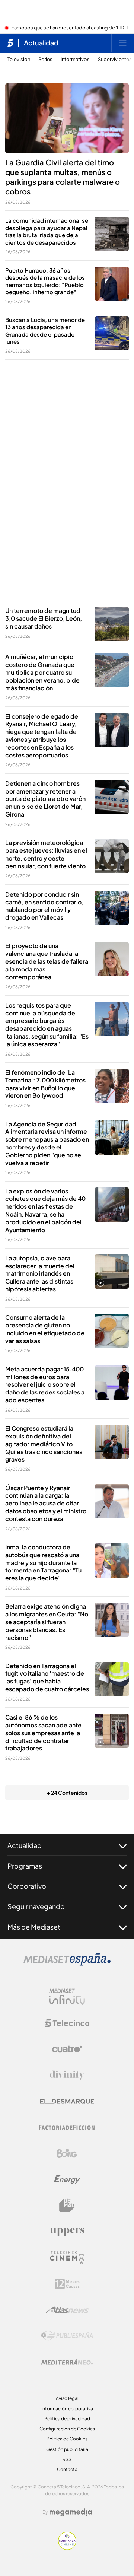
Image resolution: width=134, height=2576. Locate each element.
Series (45, 59)
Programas (25, 1866)
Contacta (67, 2469)
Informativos (75, 59)
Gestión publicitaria (67, 2449)
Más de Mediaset (34, 1927)
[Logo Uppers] (67, 2232)
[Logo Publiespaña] (67, 2336)
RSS (67, 2459)
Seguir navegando (36, 1906)
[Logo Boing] (67, 2153)
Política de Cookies (67, 2439)
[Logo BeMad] (67, 2205)
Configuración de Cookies (67, 2429)
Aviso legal (67, 2398)
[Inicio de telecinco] (10, 43)
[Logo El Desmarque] (67, 2101)
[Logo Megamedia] (71, 2512)
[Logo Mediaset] (67, 1963)
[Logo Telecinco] (67, 2023)
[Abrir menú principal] (123, 43)
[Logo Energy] (67, 2179)
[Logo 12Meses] (67, 2284)
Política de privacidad (67, 2419)
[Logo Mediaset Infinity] (67, 1997)
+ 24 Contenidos (67, 1793)
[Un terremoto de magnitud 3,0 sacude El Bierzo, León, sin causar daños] (112, 624)
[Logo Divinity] (67, 2075)
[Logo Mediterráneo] (67, 2362)
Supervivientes (115, 59)
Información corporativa (67, 2409)
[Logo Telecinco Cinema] (67, 2258)
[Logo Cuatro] (67, 2049)
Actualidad (41, 43)
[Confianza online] (67, 2548)
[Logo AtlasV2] (67, 2310)
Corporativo (27, 1886)
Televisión (19, 59)
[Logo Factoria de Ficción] (67, 2127)
